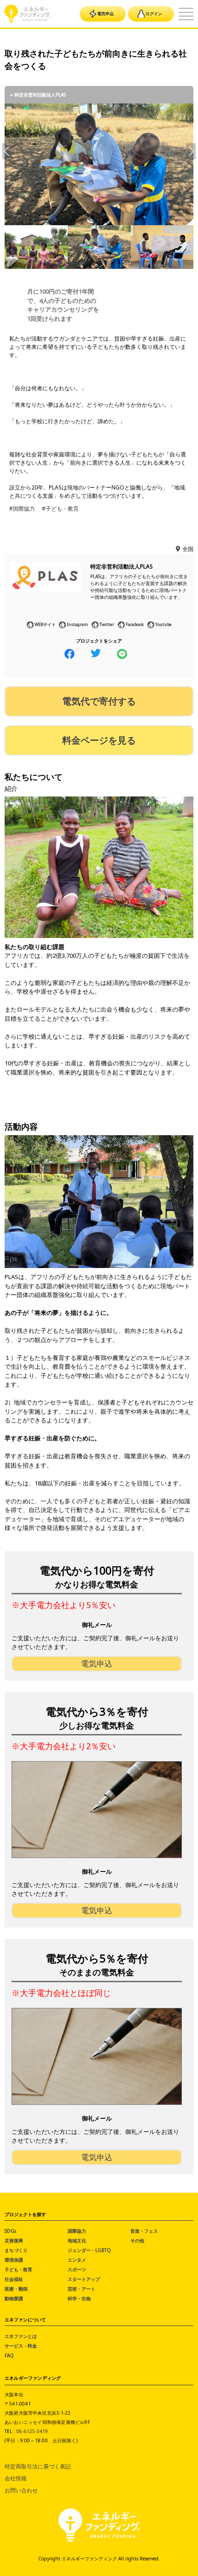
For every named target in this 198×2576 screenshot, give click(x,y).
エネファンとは (21, 2336)
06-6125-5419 (32, 2431)
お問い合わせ (21, 2490)
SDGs (10, 2231)
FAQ (9, 2355)
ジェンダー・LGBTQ (89, 2250)
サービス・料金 (21, 2346)
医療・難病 (16, 2289)
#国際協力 (22, 509)
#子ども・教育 (60, 509)
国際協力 (77, 2231)
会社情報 (16, 2478)
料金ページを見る (99, 740)
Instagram (77, 624)
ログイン (154, 14)
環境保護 (14, 2260)
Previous (7, 151)
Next (191, 151)
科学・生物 (79, 2298)
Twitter (107, 624)
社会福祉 (14, 2279)
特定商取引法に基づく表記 (38, 2466)
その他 (137, 2240)
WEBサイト (45, 624)
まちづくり (16, 2250)
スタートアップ (84, 2279)
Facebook (135, 624)
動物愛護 (14, 2298)
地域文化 (77, 2240)
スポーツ (77, 2269)
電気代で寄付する (99, 701)
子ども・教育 (18, 2269)
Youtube (163, 624)
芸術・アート (82, 2289)
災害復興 (14, 2240)
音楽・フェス (144, 2231)
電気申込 (105, 14)
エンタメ (77, 2260)
